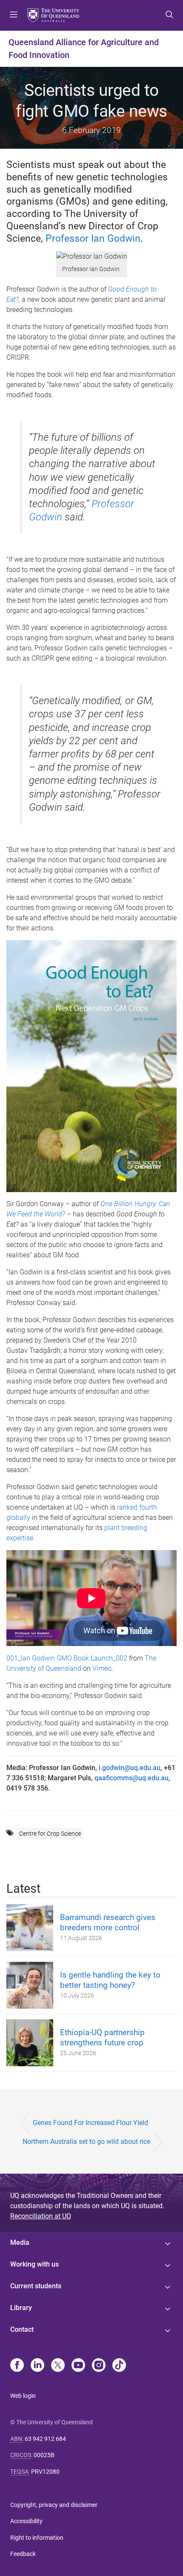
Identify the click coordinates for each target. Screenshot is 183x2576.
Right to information (37, 2538)
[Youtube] (78, 2366)
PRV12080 (45, 2472)
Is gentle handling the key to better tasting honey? (110, 1980)
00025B (44, 2455)
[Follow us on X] (58, 2366)
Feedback (23, 2554)
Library (21, 2308)
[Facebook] (17, 2366)
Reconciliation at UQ (41, 2216)
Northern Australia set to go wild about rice (86, 2141)
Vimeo (102, 1668)
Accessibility (26, 2521)
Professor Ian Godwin (93, 238)
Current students (36, 2286)
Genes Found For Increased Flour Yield (90, 2123)
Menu (14, 15)
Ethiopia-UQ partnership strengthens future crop (102, 2037)
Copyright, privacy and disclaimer (54, 2505)
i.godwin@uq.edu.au (130, 1768)
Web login (23, 2396)
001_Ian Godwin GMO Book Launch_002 (67, 1658)
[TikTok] (119, 2366)
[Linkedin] (37, 2366)
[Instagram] (99, 2366)
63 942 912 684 (45, 2439)
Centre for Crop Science (50, 1834)
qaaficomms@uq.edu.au (132, 1778)
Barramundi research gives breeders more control (108, 1922)
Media (20, 2242)
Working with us (34, 2264)
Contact (22, 2329)
